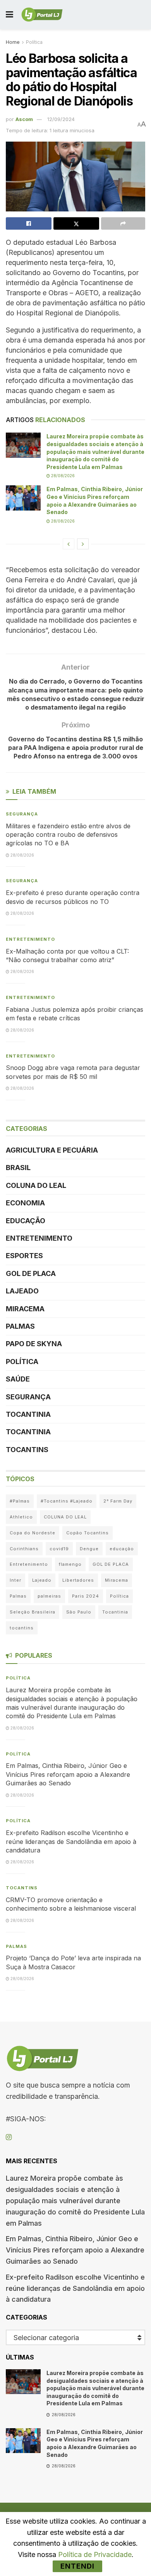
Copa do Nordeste (33, 1533)
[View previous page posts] (69, 544)
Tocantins (27, 1450)
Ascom (24, 119)
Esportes (24, 1256)
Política (34, 42)
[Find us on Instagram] (9, 2137)
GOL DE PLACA (31, 1273)
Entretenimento (30, 939)
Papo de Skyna (34, 1344)
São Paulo (79, 1612)
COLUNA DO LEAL (36, 1185)
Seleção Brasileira (33, 1612)
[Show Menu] (9, 15)
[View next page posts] (83, 544)
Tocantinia (28, 1414)
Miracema (25, 1309)
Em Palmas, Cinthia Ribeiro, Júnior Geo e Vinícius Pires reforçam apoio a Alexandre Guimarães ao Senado (68, 1774)
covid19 (59, 1549)
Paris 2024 (86, 1596)
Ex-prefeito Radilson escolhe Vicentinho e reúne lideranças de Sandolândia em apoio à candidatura (71, 1841)
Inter (15, 1580)
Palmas (20, 1326)
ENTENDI (77, 2566)
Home (13, 42)
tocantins (22, 1628)
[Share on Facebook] (29, 223)
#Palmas (20, 1501)
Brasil (18, 1168)
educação (122, 1549)
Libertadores (78, 1580)
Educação (26, 1221)
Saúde (18, 1379)
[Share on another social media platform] (123, 223)
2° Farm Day (118, 1501)
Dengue (89, 1549)
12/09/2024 (61, 119)
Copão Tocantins (88, 1533)
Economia (25, 1203)
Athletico (21, 1517)
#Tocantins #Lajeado (67, 1501)
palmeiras (49, 1596)
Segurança (22, 814)
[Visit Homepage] (42, 15)
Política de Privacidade (95, 2554)
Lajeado (22, 1291)
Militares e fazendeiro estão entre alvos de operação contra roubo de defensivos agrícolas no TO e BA (68, 835)
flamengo (70, 1564)
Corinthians (24, 1549)
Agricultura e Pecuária (52, 1150)
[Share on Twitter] (76, 223)
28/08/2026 (62, 476)
